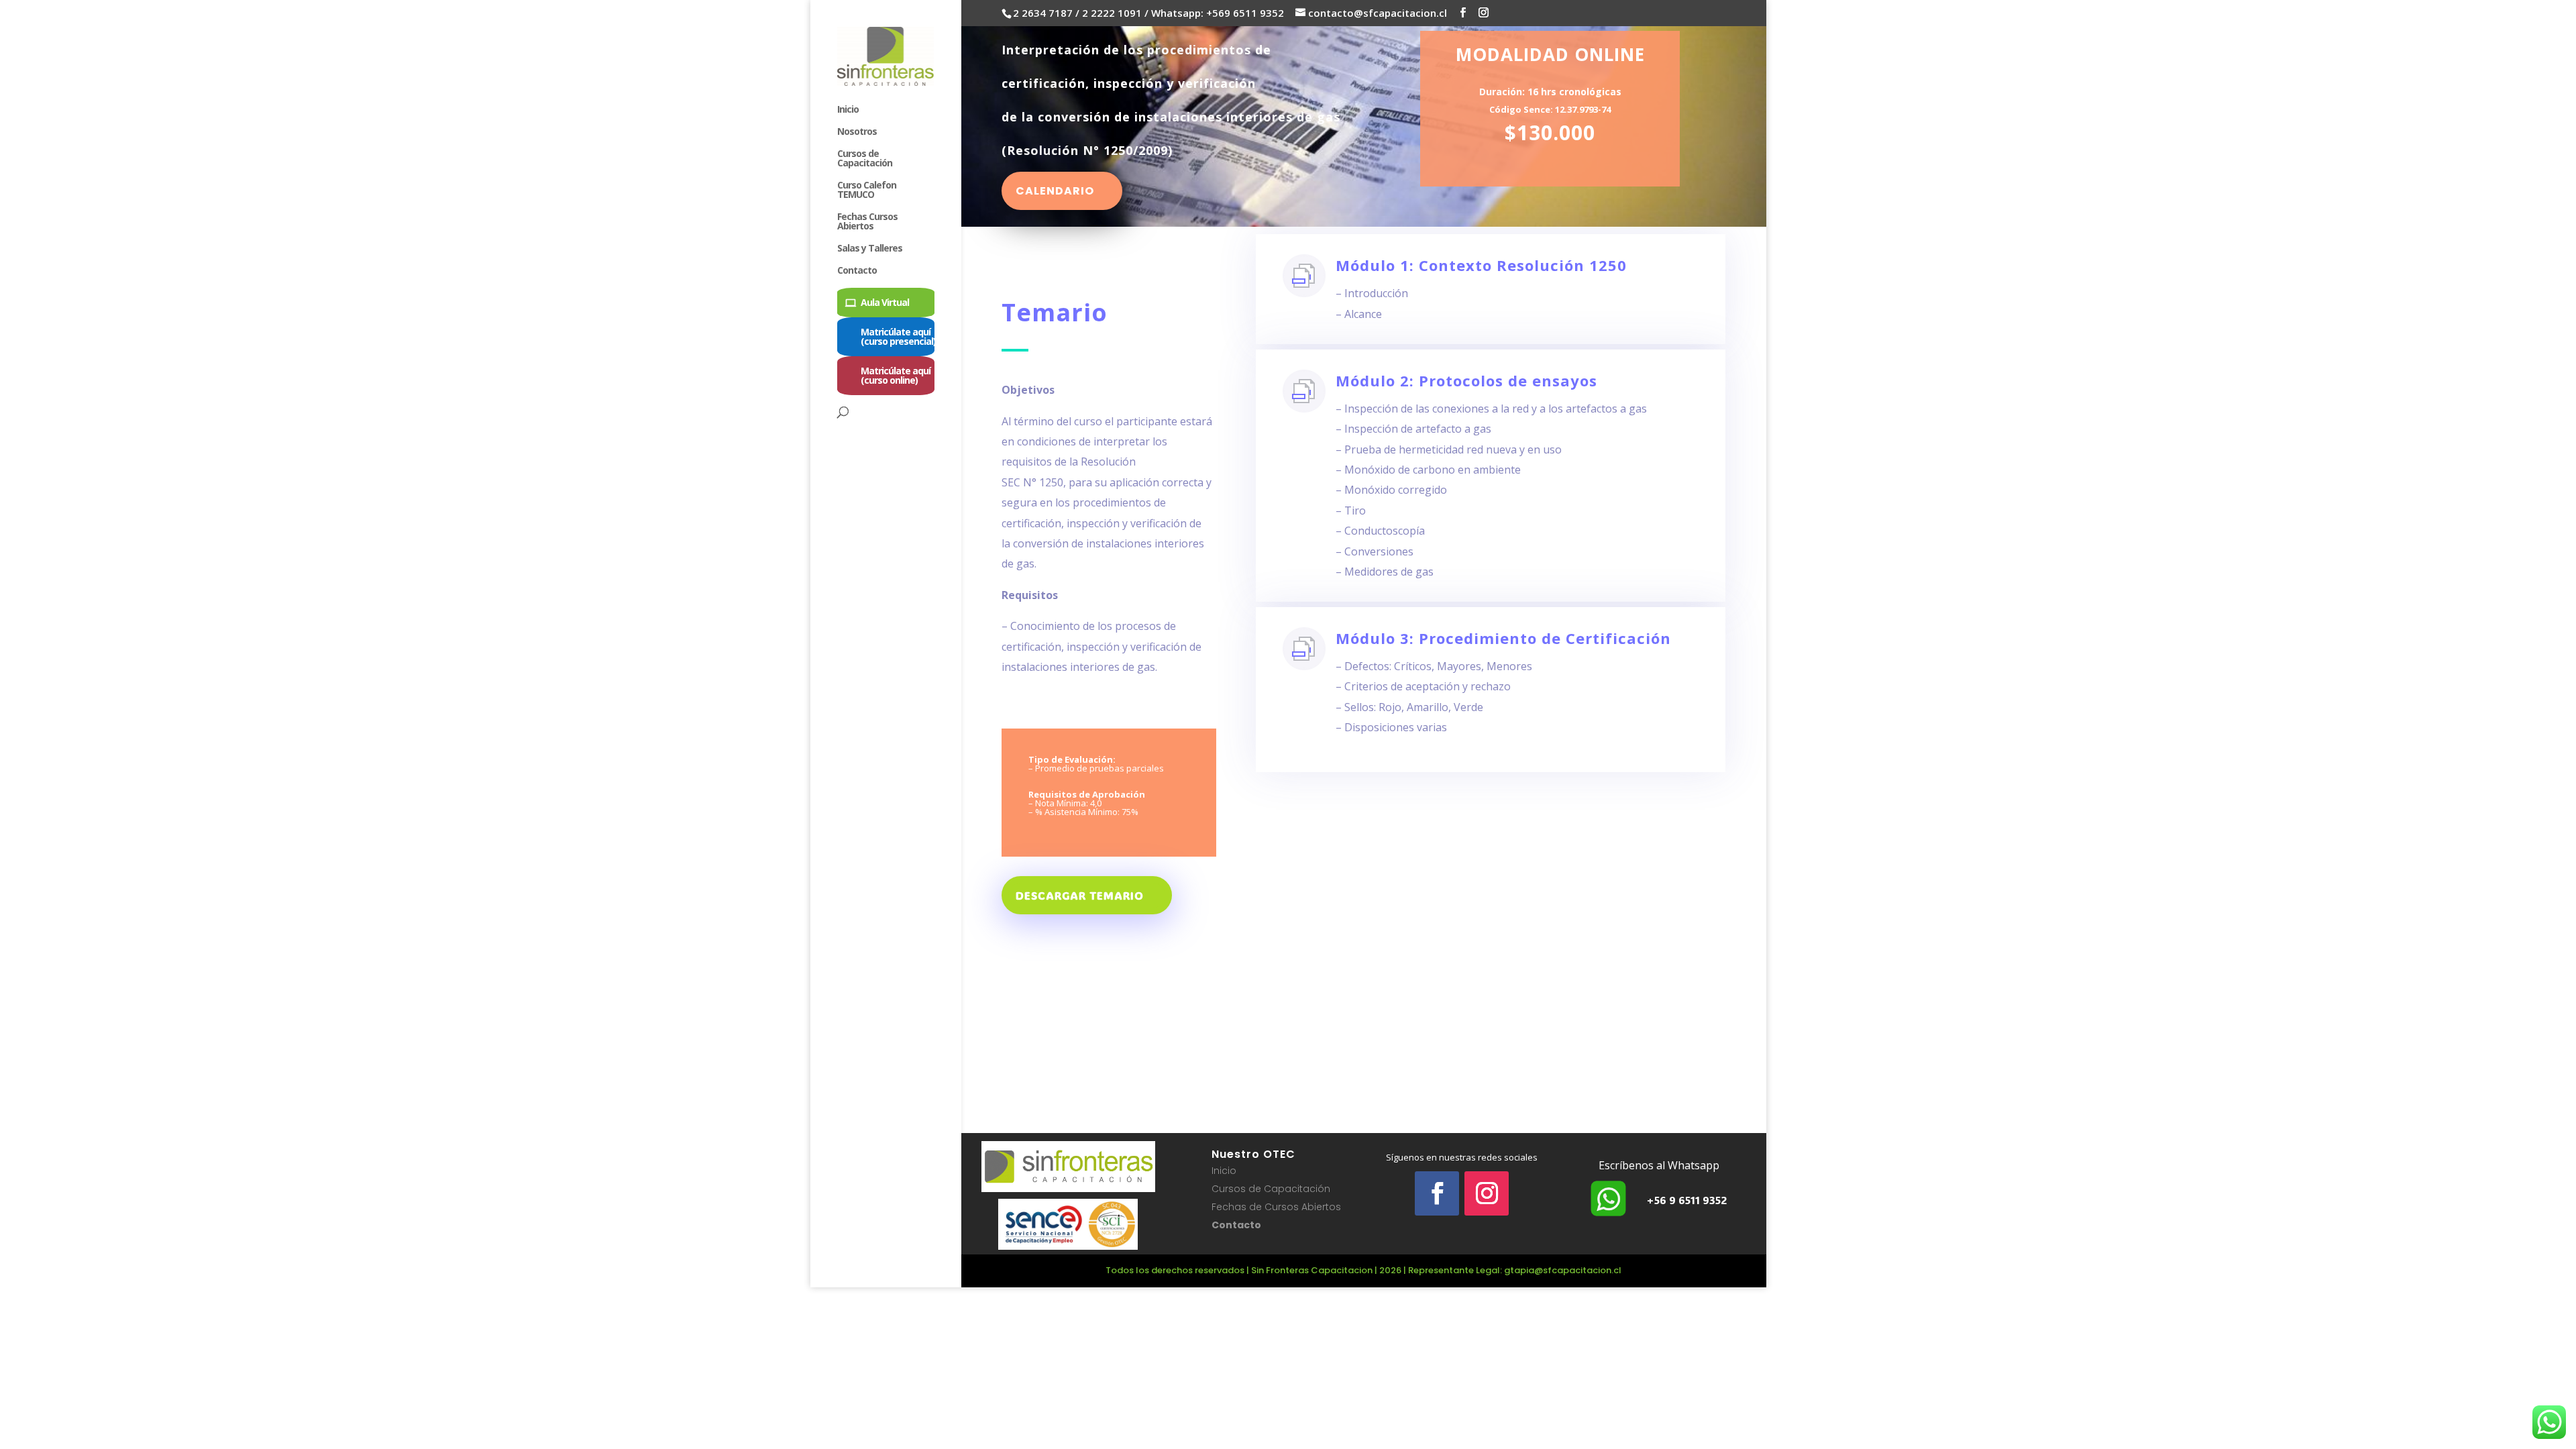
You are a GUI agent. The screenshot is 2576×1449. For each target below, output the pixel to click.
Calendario (1055, 191)
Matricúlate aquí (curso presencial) (898, 336)
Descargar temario (1080, 895)
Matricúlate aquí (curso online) (896, 375)
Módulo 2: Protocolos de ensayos (1466, 380)
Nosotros (857, 132)
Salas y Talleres (870, 249)
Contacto (857, 271)
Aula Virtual (885, 302)
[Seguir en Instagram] (1487, 1193)
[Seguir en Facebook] (1437, 1193)
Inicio (848, 110)
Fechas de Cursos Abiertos (1276, 1207)
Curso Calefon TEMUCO (867, 191)
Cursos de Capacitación (865, 159)
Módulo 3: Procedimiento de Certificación (1503, 638)
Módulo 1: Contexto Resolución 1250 (1481, 265)
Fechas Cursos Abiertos (867, 222)
